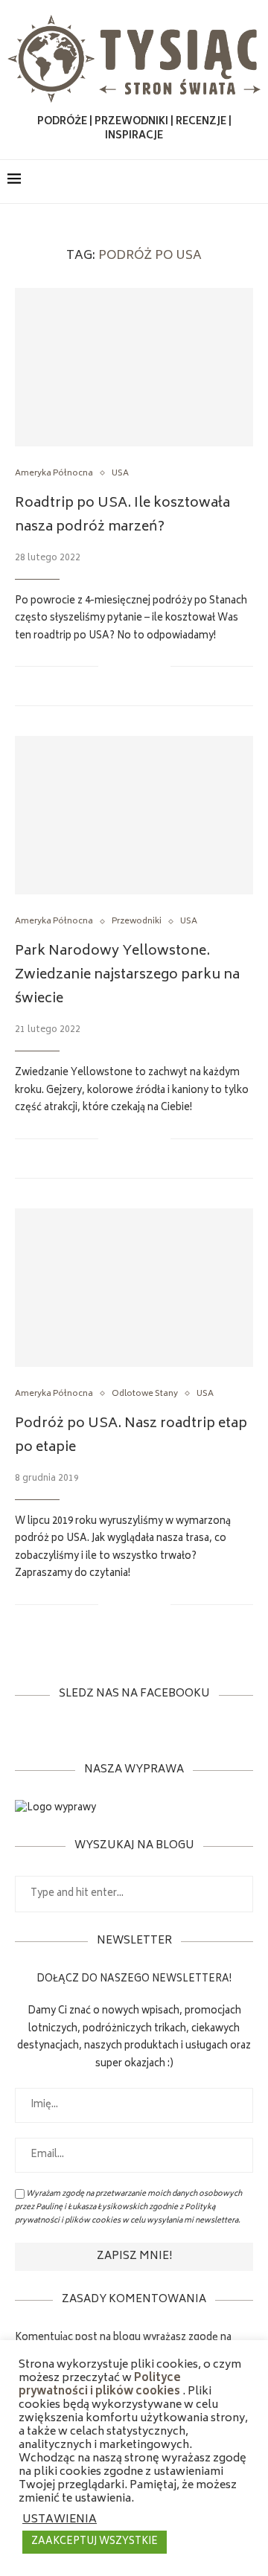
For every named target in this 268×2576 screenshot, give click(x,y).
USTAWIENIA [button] (60, 2520)
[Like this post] (110, 666)
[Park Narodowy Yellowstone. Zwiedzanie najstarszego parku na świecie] (134, 815)
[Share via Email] (159, 666)
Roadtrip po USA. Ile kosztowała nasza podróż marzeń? (122, 516)
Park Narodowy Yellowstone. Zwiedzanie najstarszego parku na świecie (127, 975)
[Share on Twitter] (143, 666)
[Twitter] (199, 182)
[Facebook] (184, 182)
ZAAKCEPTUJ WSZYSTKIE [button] (95, 2542)
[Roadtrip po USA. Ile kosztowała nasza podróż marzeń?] (134, 367)
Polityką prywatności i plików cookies (115, 2214)
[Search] (253, 182)
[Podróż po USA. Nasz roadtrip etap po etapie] (134, 1288)
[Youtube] (230, 182)
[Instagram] (215, 182)
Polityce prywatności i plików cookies (100, 2386)
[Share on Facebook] (128, 666)
